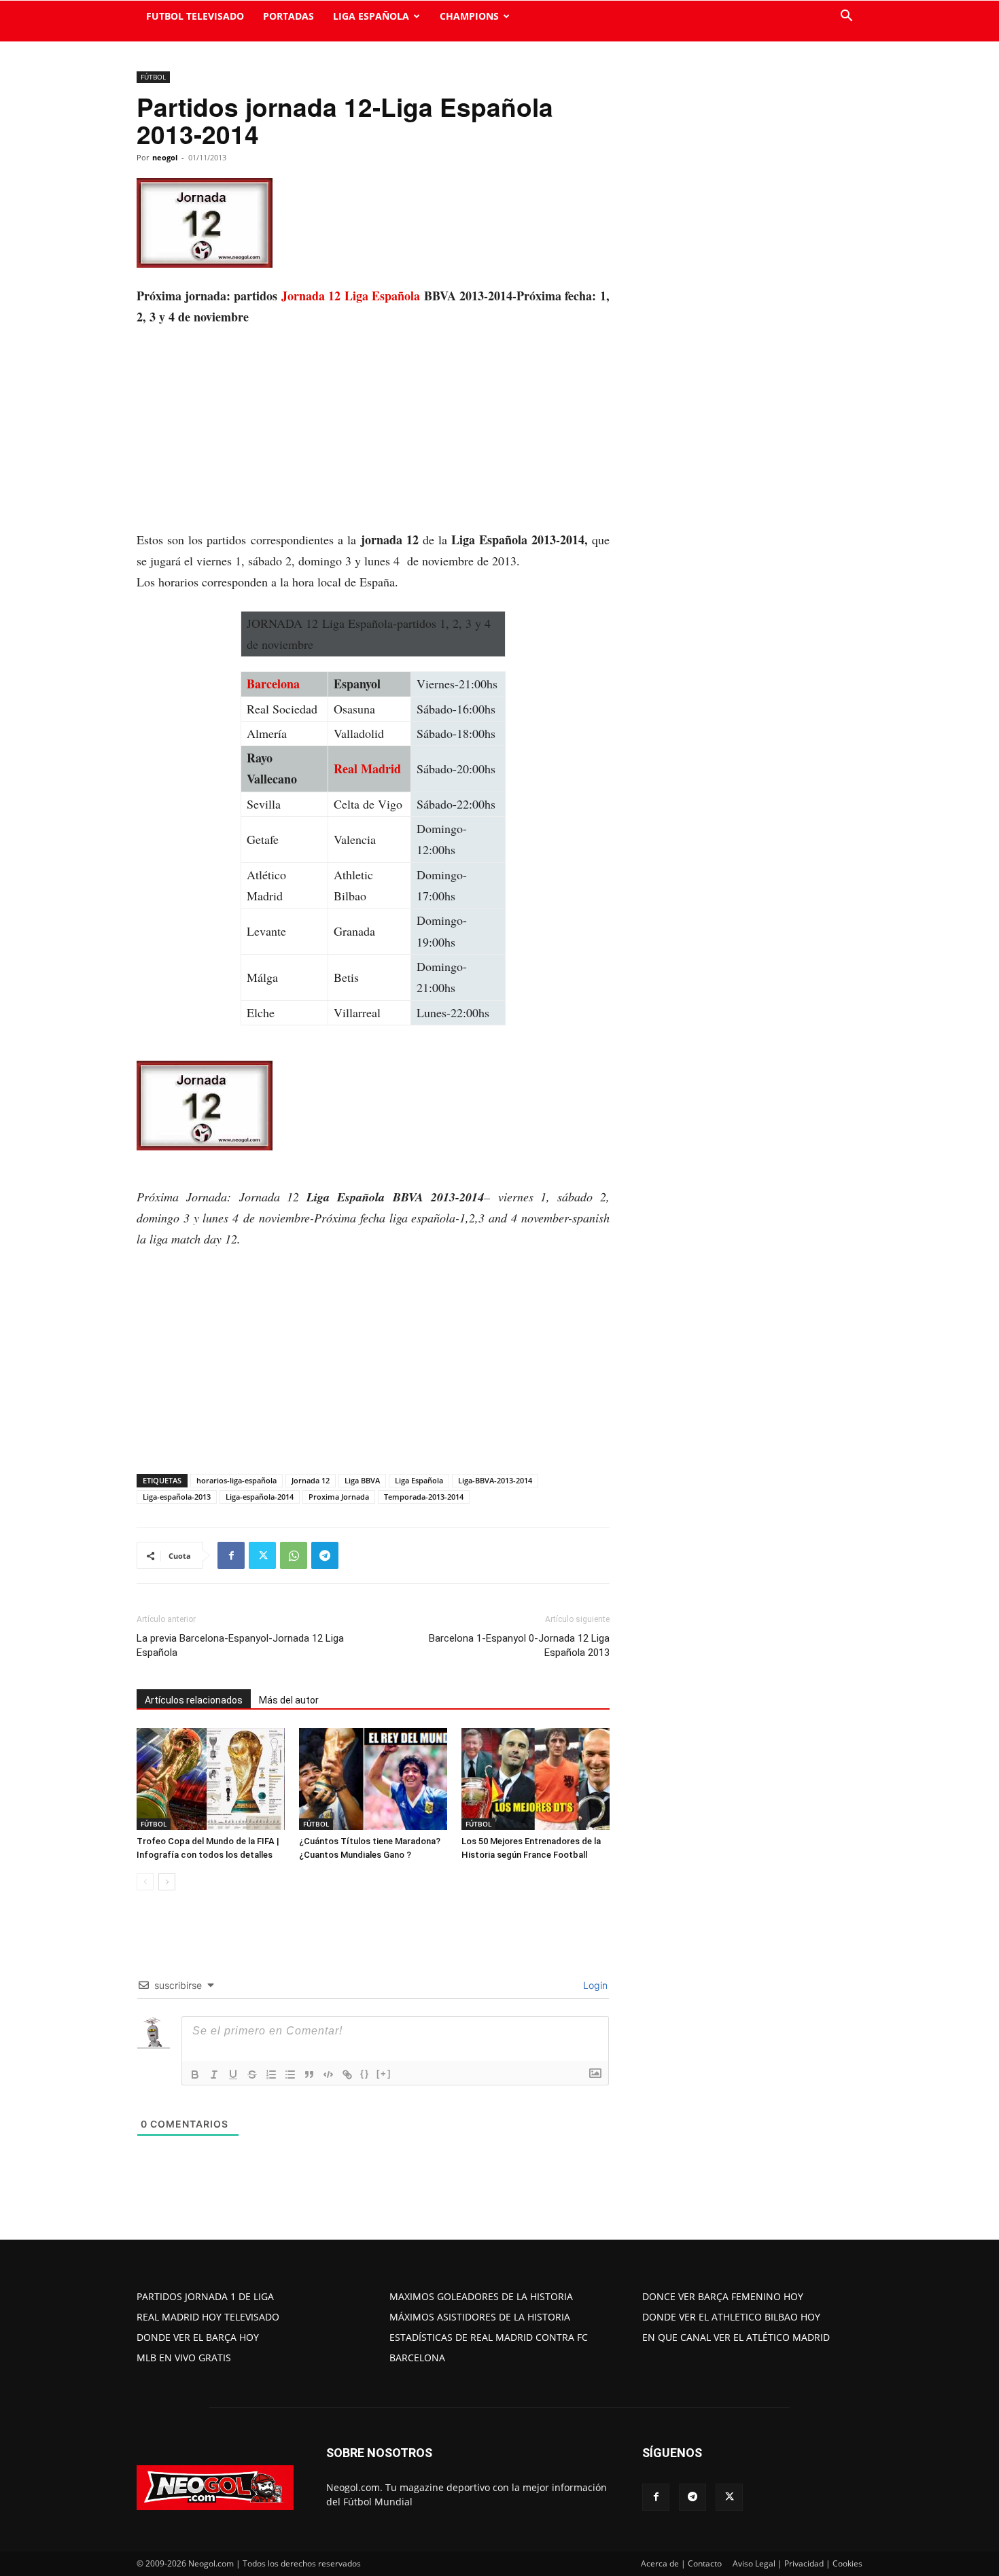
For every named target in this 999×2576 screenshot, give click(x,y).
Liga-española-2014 (260, 1497)
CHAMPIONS (469, 16)
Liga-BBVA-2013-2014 (495, 1480)
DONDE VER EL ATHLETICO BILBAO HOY (731, 2317)
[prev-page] (145, 1882)
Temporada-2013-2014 (424, 1497)
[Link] (347, 2075)
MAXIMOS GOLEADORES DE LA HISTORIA (481, 2296)
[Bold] (195, 2075)
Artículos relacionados (194, 1700)
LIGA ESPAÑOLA (371, 16)
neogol (165, 157)
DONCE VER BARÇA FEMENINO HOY (723, 2296)
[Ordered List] (271, 2075)
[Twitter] (262, 1555)
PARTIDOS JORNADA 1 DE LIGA (205, 2296)
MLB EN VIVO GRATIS (184, 2358)
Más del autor (289, 1700)
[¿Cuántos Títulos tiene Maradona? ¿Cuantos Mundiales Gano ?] (373, 1779)
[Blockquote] (309, 2075)
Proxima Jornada (339, 1497)
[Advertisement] (373, 429)
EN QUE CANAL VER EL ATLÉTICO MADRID (736, 2337)
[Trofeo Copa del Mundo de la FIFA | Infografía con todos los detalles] (211, 1779)
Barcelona (273, 684)
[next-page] (167, 1882)
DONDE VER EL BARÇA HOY (198, 2337)
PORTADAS (288, 16)
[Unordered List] (290, 2075)
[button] (846, 17)
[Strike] (252, 2075)
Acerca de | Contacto (681, 2563)
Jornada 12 (311, 1480)
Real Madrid (367, 769)
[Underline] (233, 2075)
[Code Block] (328, 2075)
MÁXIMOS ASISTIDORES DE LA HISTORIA (480, 2317)
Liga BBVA (362, 1480)
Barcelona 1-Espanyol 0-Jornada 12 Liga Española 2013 (519, 1645)
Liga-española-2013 (177, 1497)
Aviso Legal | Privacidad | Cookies (798, 2563)
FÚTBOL (153, 77)
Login (594, 1985)
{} (365, 2074)
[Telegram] (325, 1555)
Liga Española (419, 1480)
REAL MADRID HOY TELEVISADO (208, 2317)
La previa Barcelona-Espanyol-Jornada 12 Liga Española (240, 1645)
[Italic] (214, 2075)
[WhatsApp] (294, 1555)
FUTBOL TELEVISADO (195, 16)
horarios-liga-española (236, 1480)
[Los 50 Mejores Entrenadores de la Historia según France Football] (536, 1779)
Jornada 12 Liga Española (350, 296)
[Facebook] (231, 1555)
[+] (384, 2074)
